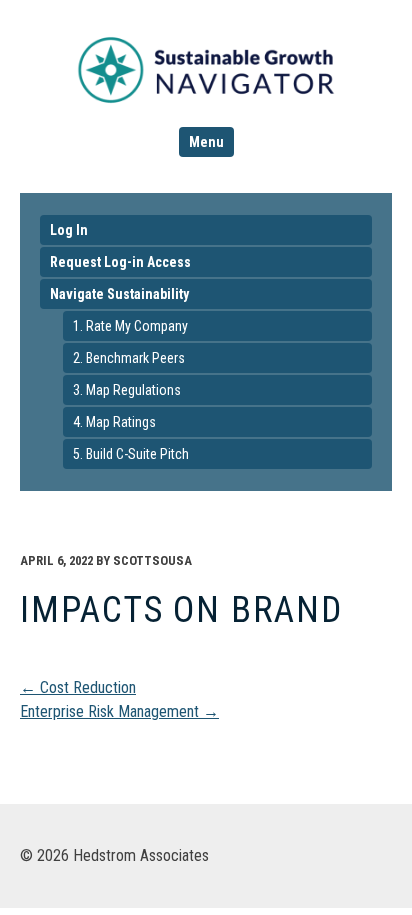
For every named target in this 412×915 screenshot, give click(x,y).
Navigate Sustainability (119, 294)
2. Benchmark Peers (129, 358)
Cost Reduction (78, 687)
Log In (69, 230)
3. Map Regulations (127, 390)
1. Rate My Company (130, 326)
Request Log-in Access (120, 262)
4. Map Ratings (114, 422)
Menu (206, 142)
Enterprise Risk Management (119, 711)
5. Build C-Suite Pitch (131, 454)
